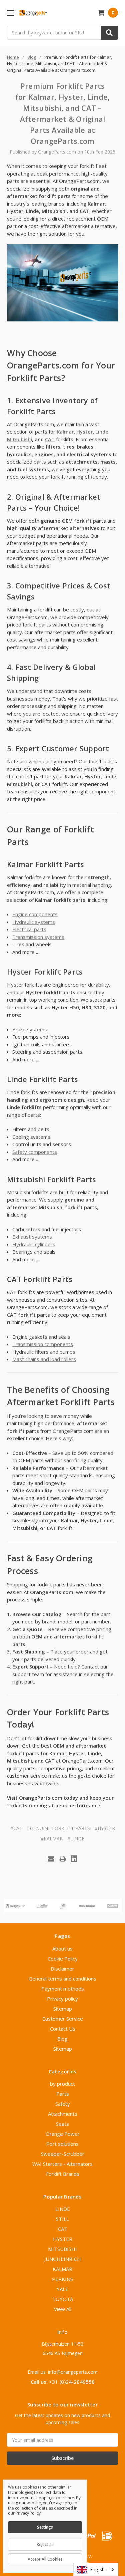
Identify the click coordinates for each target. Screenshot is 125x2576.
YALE (62, 2289)
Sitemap (63, 2009)
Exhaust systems (32, 1237)
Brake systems (30, 1029)
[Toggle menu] (10, 13)
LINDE (63, 2209)
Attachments (63, 2114)
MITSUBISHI (62, 2249)
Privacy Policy (28, 2513)
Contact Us (63, 2029)
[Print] (63, 1859)
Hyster (84, 432)
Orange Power (63, 2134)
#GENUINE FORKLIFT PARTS (58, 1828)
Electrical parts (29, 929)
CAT (50, 439)
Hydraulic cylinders (34, 1244)
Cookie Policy (63, 1959)
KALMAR (62, 2269)
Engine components (35, 914)
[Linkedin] (74, 1859)
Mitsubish (19, 439)
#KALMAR (52, 1839)
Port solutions (62, 2144)
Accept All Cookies (45, 2559)
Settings (45, 2527)
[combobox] (96, 2569)
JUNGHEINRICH (63, 2259)
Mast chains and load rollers (44, 1359)
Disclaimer (62, 1969)
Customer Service (63, 2019)
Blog (62, 2039)
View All (63, 2309)
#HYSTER (105, 1828)
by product (62, 2084)
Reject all (45, 2544)
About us (62, 1949)
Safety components (35, 1152)
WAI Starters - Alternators (62, 2164)
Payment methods (63, 1989)
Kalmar (65, 432)
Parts (63, 2094)
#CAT (16, 1828)
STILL (62, 2219)
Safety (63, 2104)
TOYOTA (63, 2299)
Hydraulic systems (34, 922)
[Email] (51, 1859)
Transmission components (43, 1344)
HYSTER (63, 2239)
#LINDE (76, 1839)
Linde (102, 432)
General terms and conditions (62, 1979)
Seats (62, 2124)
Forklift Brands (63, 2174)
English (97, 2569)
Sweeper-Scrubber (63, 2154)
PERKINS (62, 2279)
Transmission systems (38, 937)
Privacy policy (62, 1999)
